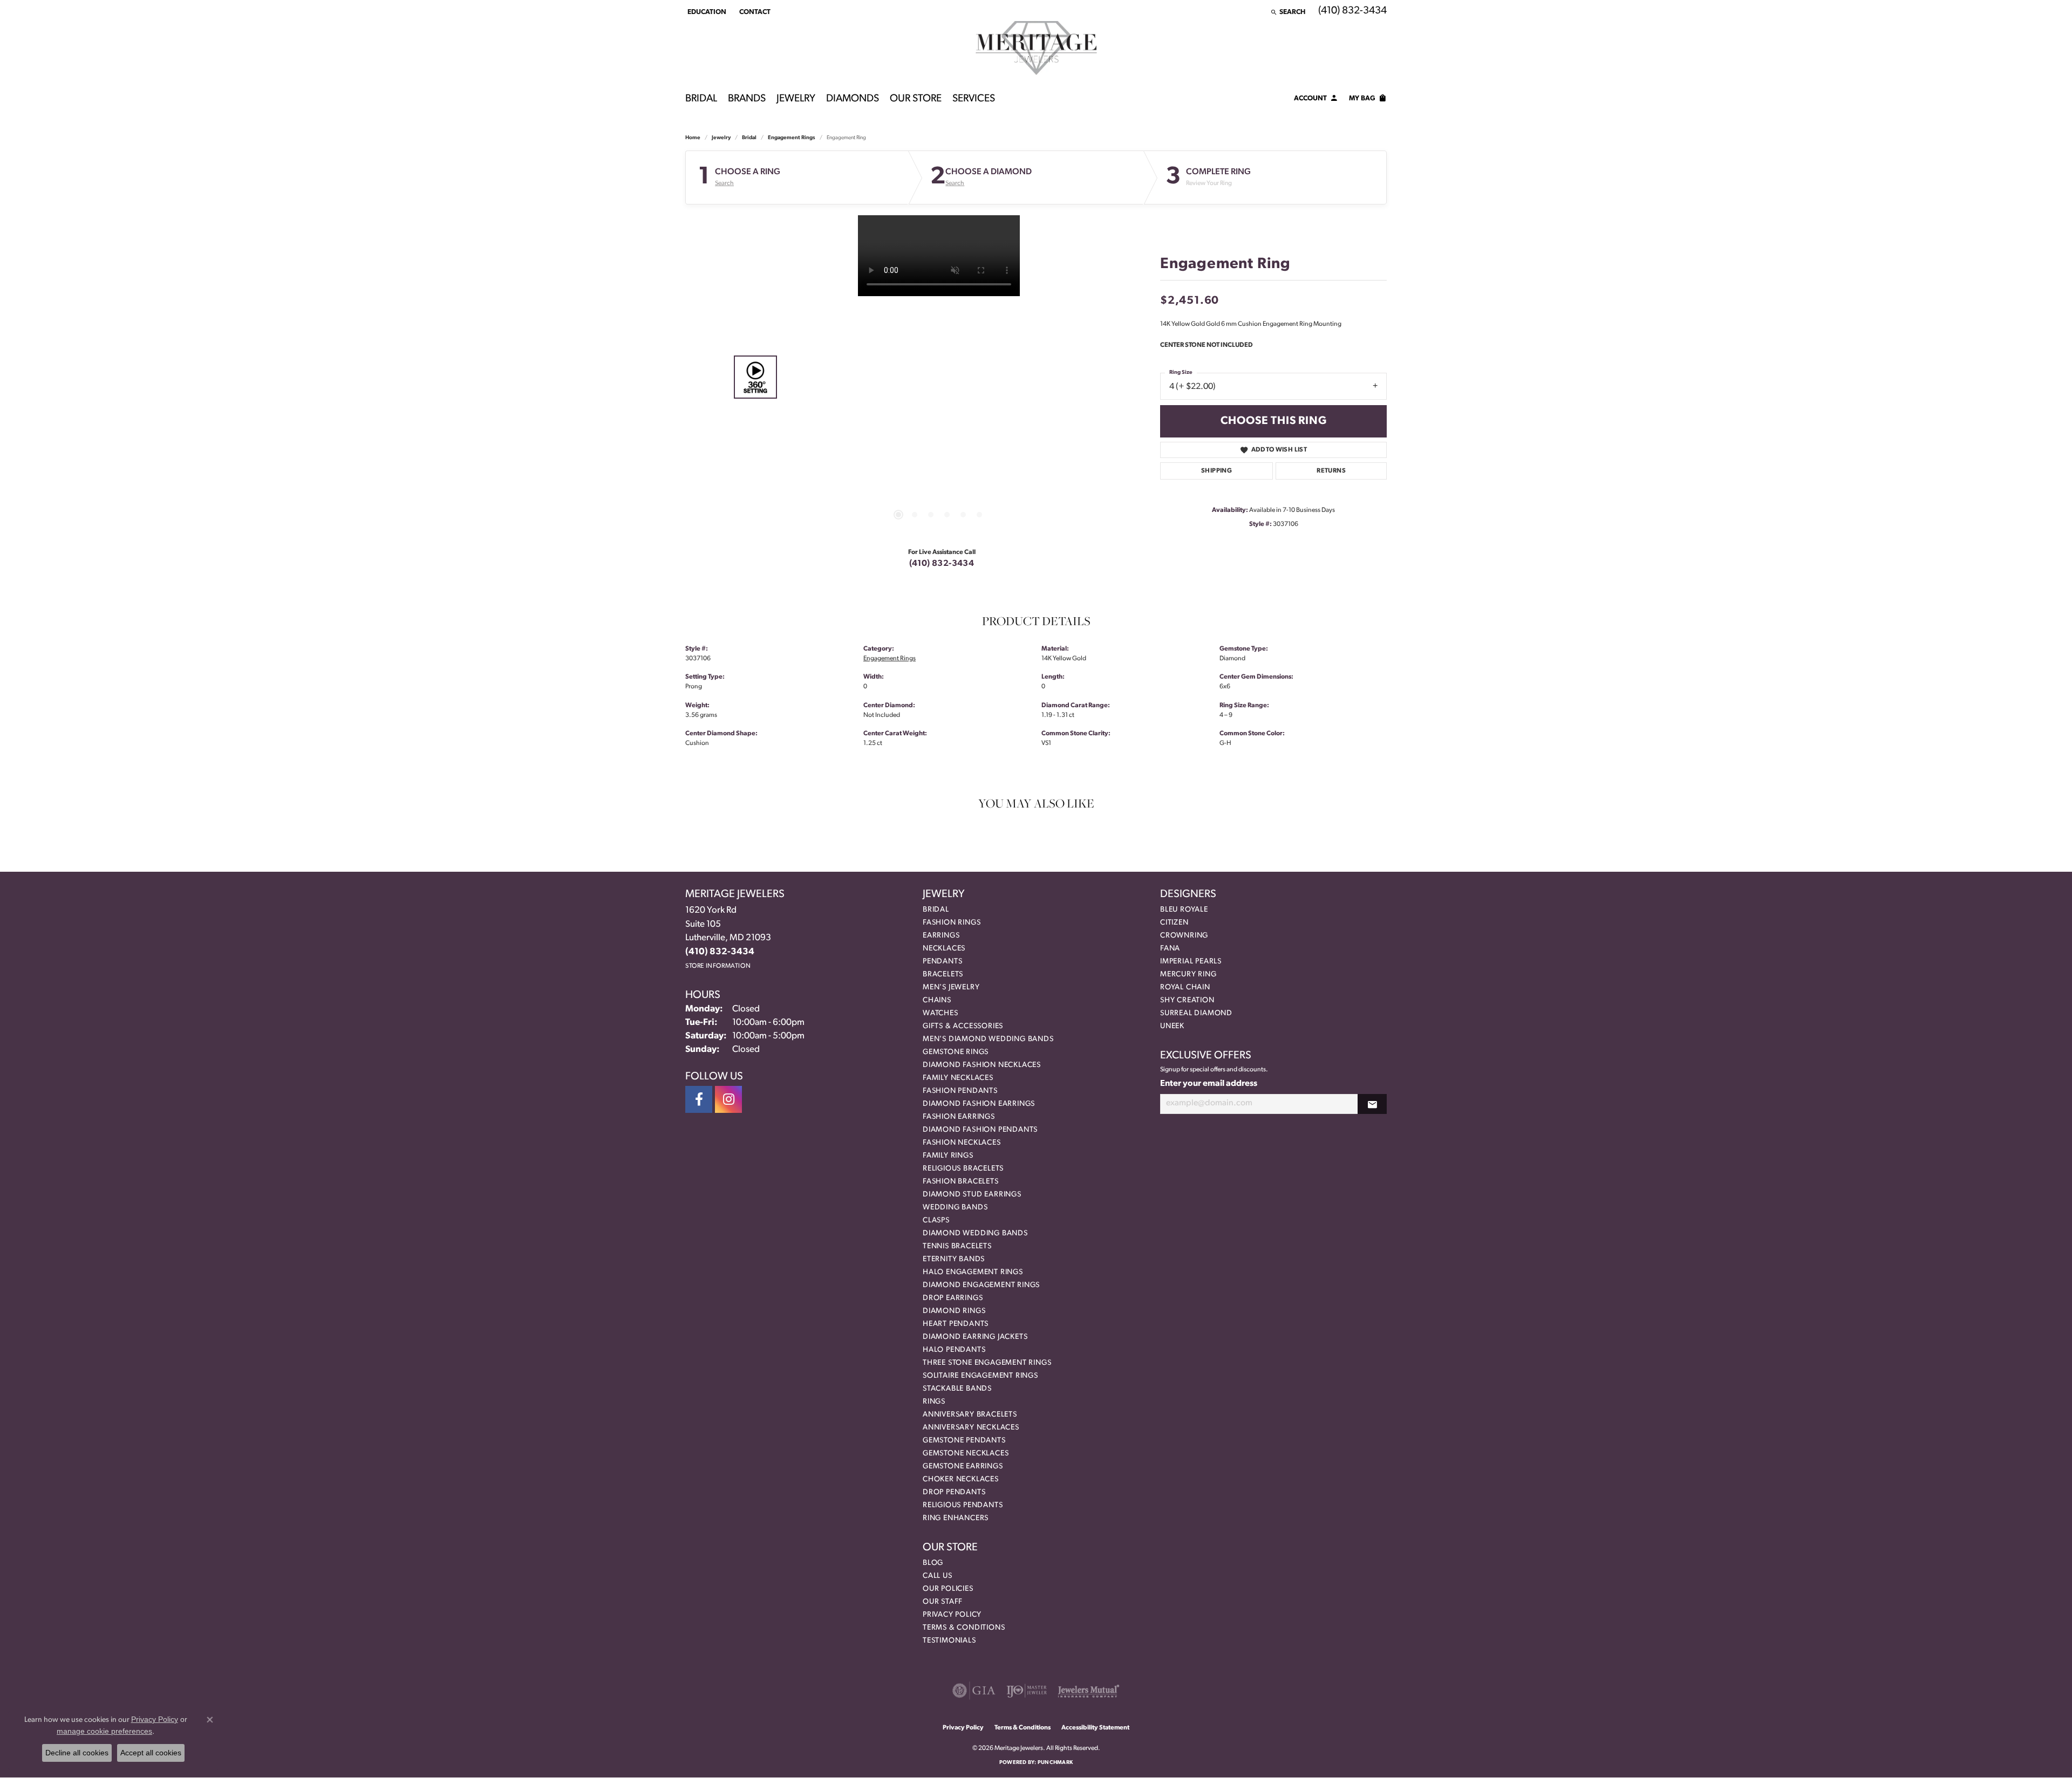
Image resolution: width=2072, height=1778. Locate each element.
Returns (1331, 471)
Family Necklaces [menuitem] (958, 1078)
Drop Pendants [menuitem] (954, 1492)
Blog (933, 1563)
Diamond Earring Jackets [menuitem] (975, 1337)
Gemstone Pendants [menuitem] (964, 1441)
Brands (747, 99)
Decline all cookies (77, 1753)
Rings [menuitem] (934, 1402)
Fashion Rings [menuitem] (952, 923)
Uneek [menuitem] (1172, 1026)
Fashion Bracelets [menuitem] (961, 1182)
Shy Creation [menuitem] (1187, 1000)
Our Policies (948, 1589)
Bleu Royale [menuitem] (1184, 910)
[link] (754, 12)
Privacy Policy (952, 1615)
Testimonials (949, 1641)
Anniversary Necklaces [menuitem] (971, 1428)
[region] (939, 377)
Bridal (701, 99)
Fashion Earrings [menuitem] (959, 1117)
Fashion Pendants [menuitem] (960, 1091)
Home (693, 138)
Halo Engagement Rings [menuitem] (973, 1272)
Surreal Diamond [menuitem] (1196, 1013)
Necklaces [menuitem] (944, 949)
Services (974, 99)
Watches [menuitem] (940, 1013)
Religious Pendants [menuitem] (963, 1505)
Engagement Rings (792, 138)
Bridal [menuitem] (936, 910)
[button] (706, 12)
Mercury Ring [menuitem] (1188, 975)
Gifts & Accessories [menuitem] (963, 1026)
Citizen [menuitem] (1174, 923)
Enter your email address (1209, 1084)
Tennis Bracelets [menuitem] (957, 1246)
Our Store (916, 99)
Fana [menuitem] (1170, 949)
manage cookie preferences (104, 1731)
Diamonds (853, 99)
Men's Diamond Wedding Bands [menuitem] (988, 1039)
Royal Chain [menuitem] (1185, 987)
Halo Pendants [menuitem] (954, 1350)
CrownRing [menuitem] (1184, 936)
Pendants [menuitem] (942, 962)
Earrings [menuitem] (941, 936)
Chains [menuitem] (937, 1000)
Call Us (938, 1576)
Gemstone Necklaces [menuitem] (966, 1454)
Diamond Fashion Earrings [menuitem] (979, 1104)
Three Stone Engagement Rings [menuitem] (987, 1363)
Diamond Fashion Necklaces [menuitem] (982, 1065)
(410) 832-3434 (942, 564)
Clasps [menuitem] (936, 1220)
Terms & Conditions (964, 1628)
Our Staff (943, 1602)
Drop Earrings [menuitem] (953, 1298)
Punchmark (1055, 1763)
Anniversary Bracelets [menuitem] (970, 1415)
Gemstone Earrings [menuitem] (963, 1466)
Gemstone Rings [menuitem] (956, 1052)
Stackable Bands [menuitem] (957, 1389)
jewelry (721, 138)
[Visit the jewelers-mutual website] (1089, 1691)
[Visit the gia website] (974, 1691)
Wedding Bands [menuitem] (955, 1208)
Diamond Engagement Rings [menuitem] (981, 1285)
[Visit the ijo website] (1027, 1691)
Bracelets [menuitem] (943, 975)
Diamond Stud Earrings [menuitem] (972, 1195)
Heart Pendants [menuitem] (956, 1324)
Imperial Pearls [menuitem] (1191, 962)
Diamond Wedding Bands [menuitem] (975, 1233)
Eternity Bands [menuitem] (954, 1259)
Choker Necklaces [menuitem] (961, 1479)
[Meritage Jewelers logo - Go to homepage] (1036, 48)
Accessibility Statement (1095, 1728)
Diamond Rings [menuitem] (954, 1311)
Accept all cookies (151, 1753)
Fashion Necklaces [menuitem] (962, 1143)
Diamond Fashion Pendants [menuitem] (980, 1130)
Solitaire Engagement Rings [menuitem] (980, 1376)
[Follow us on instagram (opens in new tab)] (728, 1099)
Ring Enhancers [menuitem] (956, 1518)
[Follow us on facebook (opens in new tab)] (699, 1099)
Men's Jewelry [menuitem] (951, 987)
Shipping (1216, 471)
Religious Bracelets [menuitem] (963, 1169)
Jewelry (796, 99)
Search (724, 183)
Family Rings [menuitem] (948, 1156)
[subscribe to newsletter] (1372, 1104)
